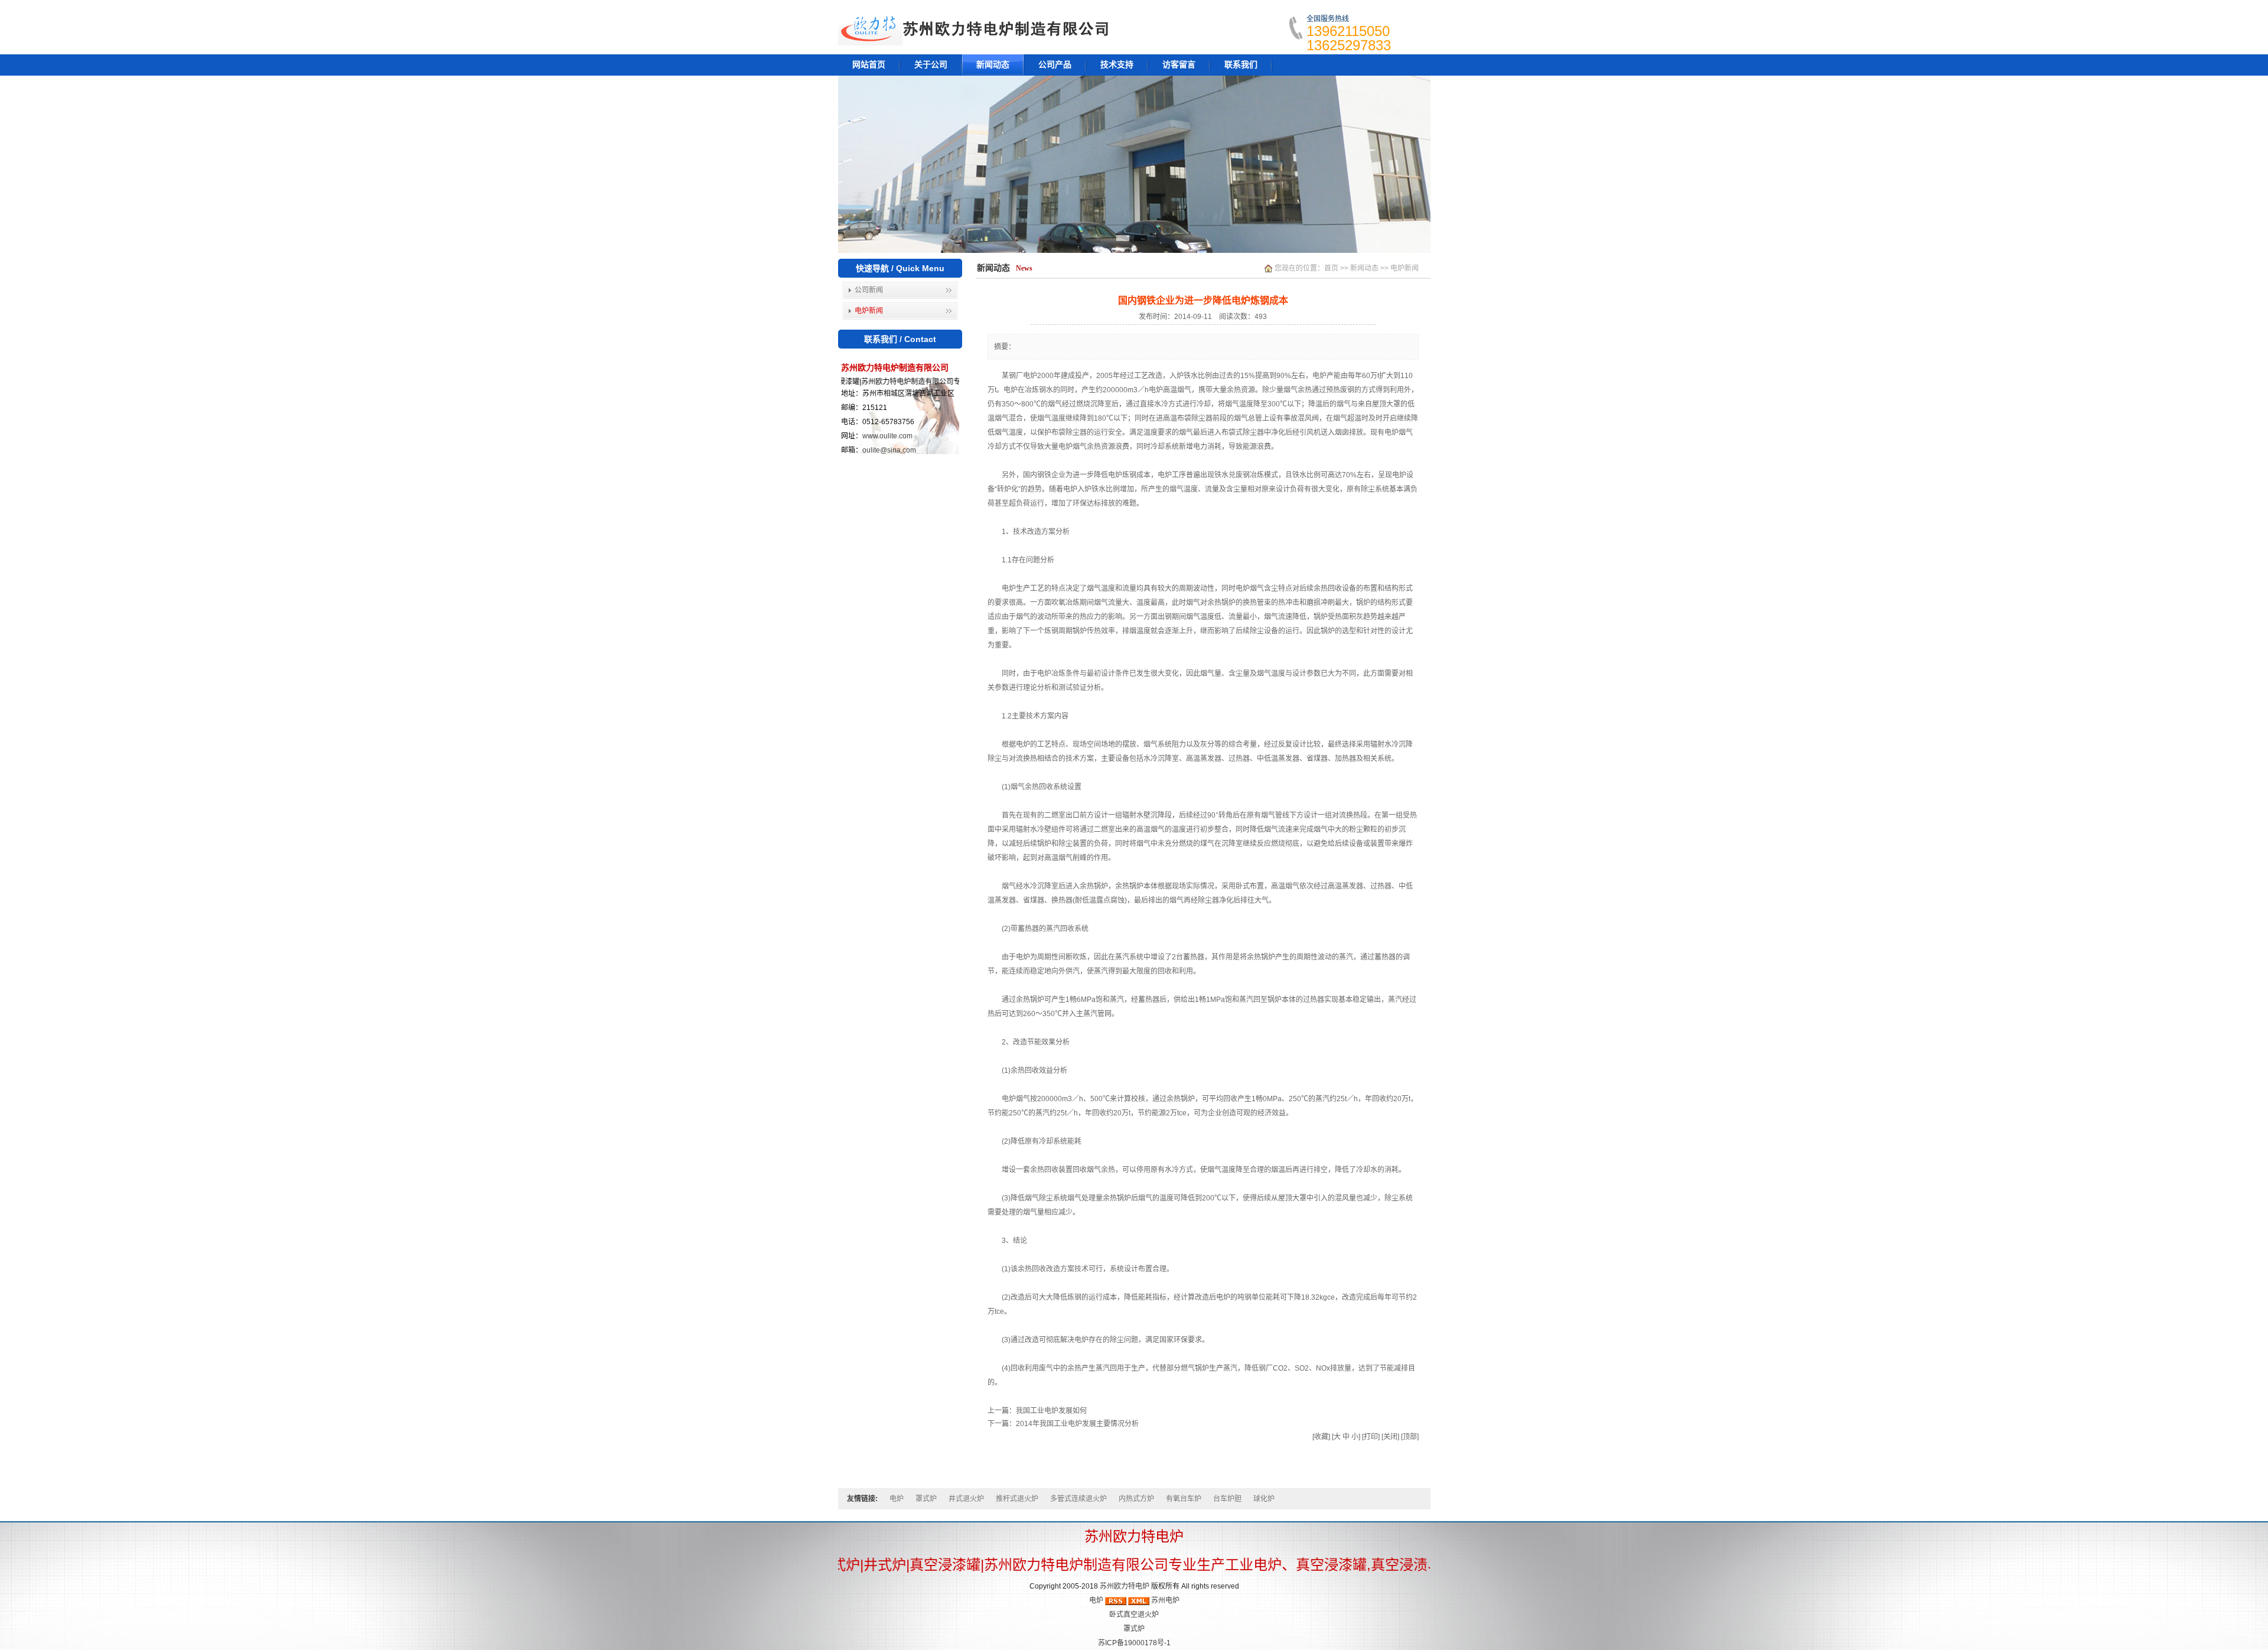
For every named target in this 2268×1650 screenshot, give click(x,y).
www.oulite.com (887, 436)
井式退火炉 (966, 1499)
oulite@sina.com (889, 450)
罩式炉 (926, 1499)
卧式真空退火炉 (1134, 1615)
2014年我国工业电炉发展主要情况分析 (1077, 1424)
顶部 (1410, 1437)
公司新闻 (869, 290)
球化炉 (1264, 1499)
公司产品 (1055, 65)
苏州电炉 (1165, 1600)
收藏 (1321, 1437)
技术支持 (1117, 65)
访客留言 (1179, 65)
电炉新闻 (869, 311)
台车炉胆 (1227, 1499)
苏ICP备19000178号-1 (1134, 1643)
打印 (1371, 1437)
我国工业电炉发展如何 (1051, 1411)
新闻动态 (993, 65)
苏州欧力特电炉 (1125, 1586)
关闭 (1390, 1437)
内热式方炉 (1136, 1499)
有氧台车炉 (1184, 1499)
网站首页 (869, 65)
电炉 (897, 1499)
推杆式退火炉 (1017, 1499)
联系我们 (1241, 65)
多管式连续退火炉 (1078, 1499)
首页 (1331, 268)
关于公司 (931, 65)
